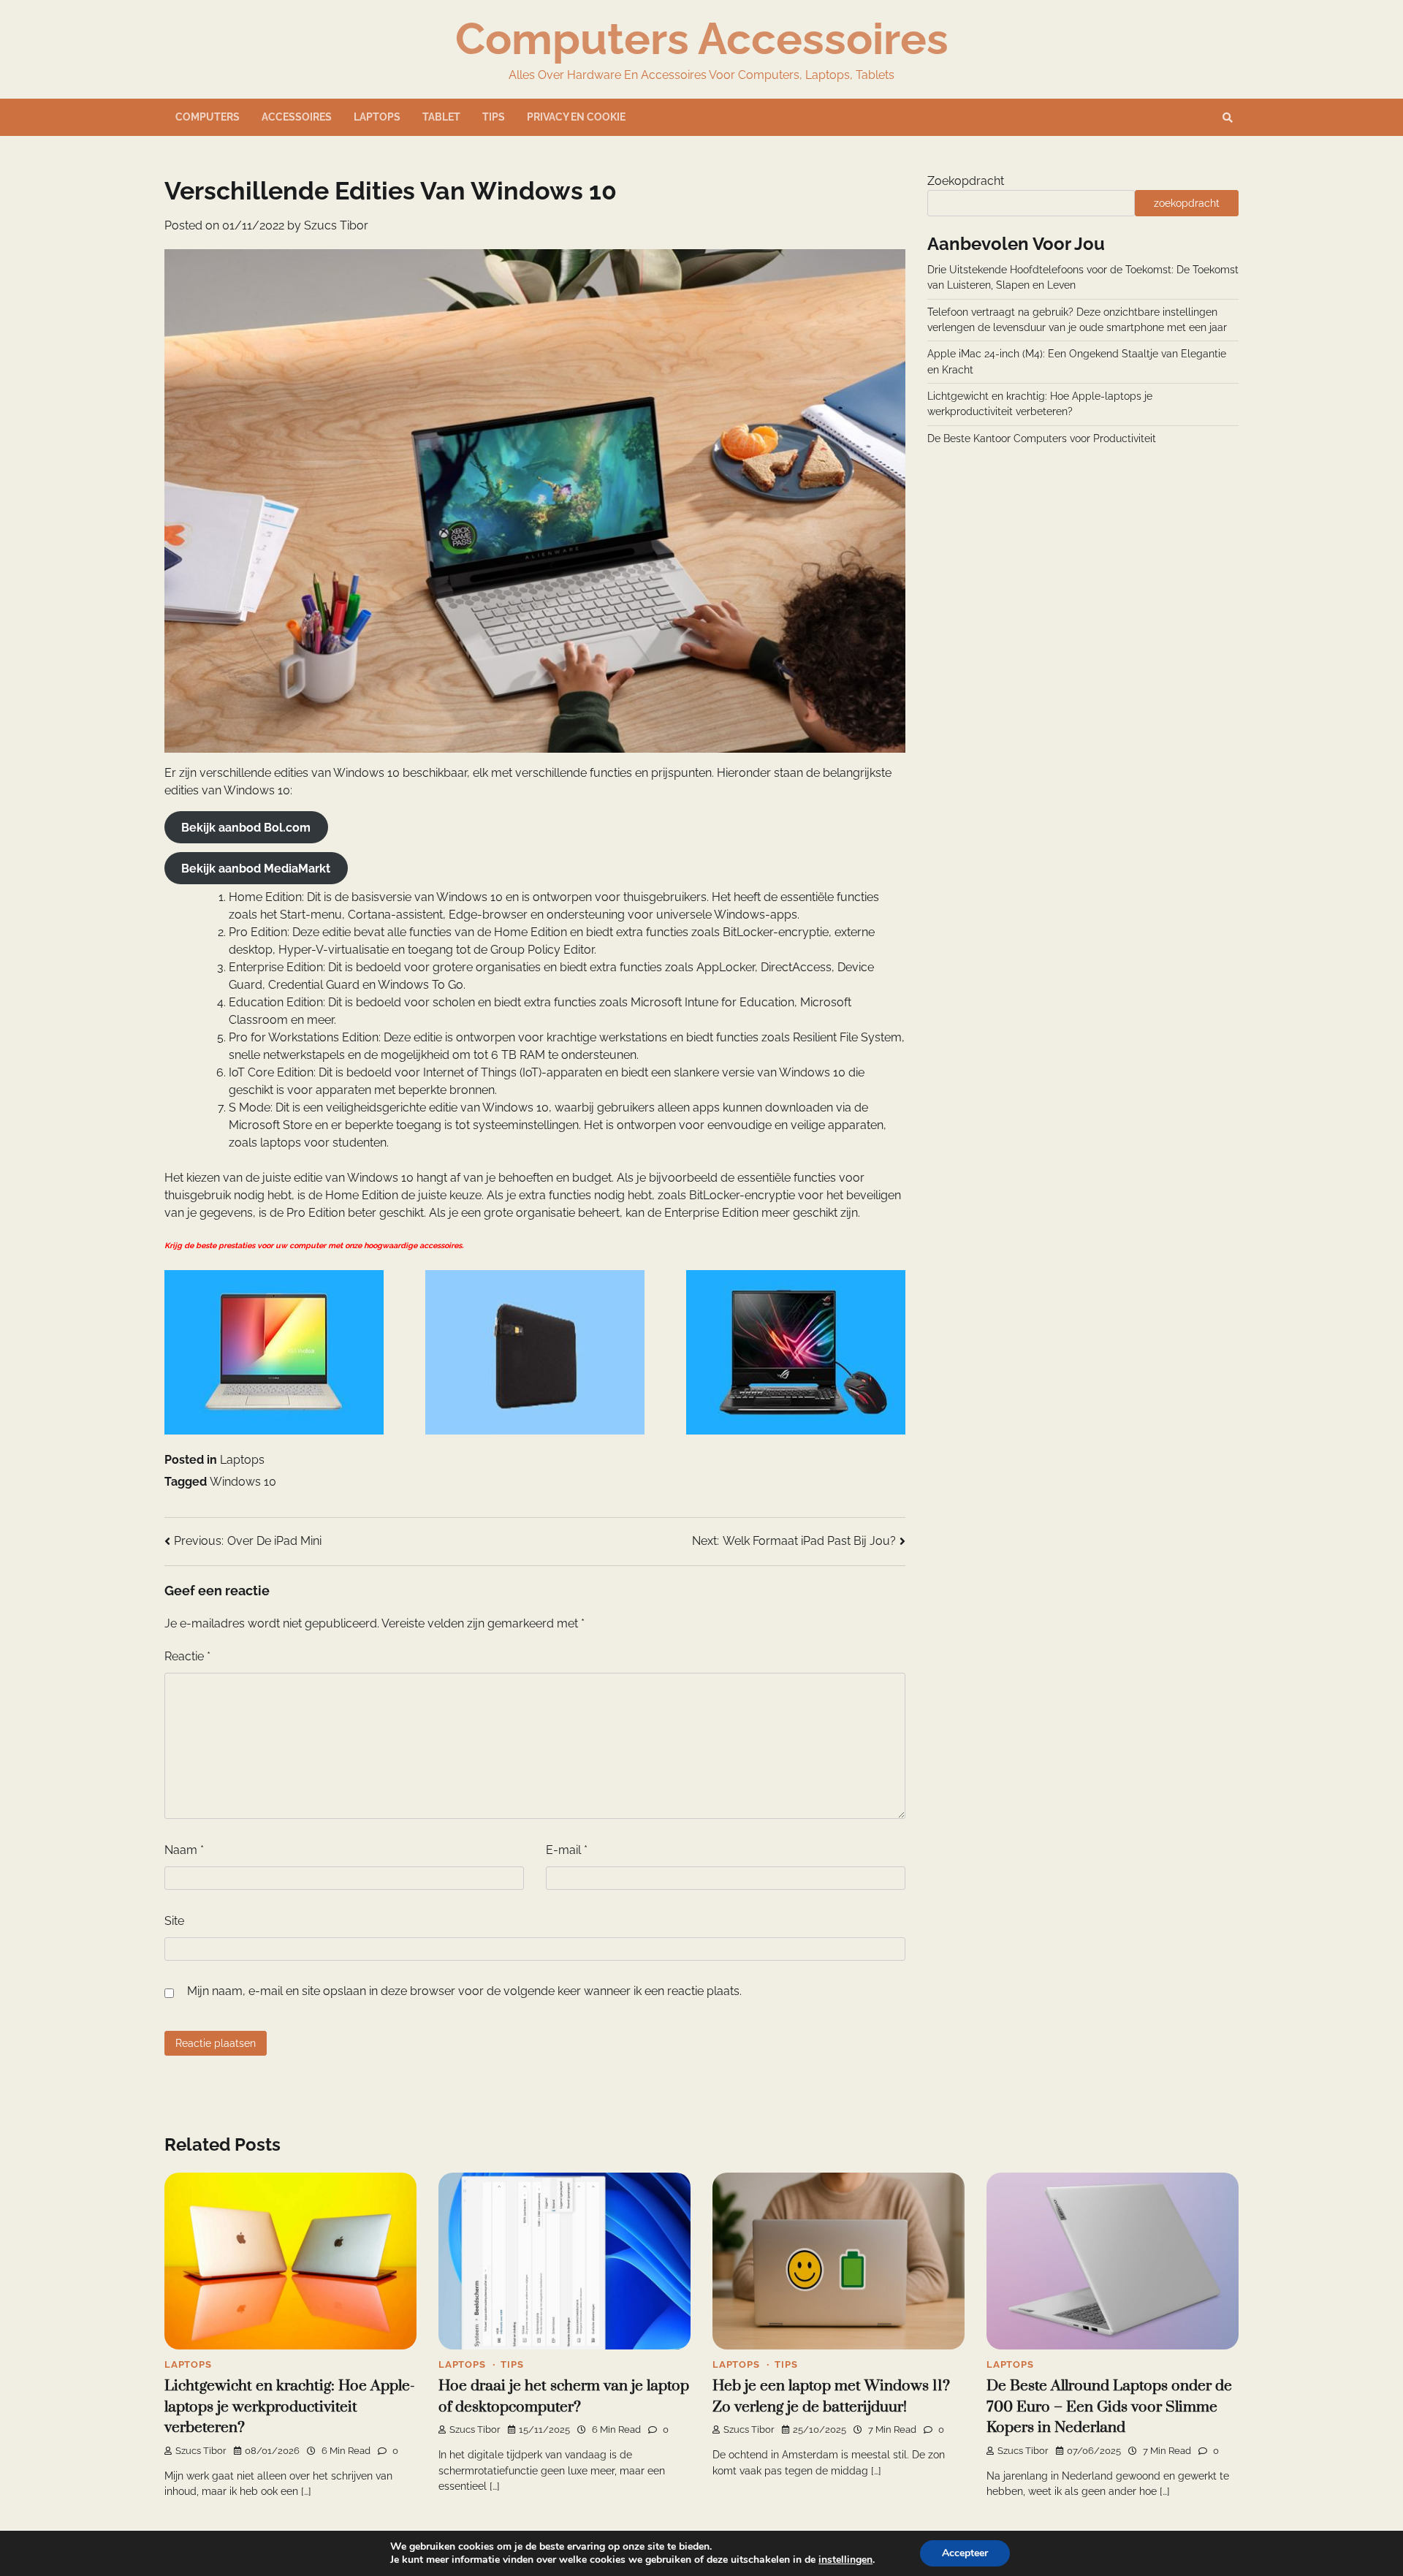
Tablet (441, 117)
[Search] (1228, 118)
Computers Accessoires (702, 39)
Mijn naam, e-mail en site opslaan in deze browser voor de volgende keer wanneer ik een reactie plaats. (464, 1991)
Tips (494, 117)
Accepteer (965, 2553)
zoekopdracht (1187, 203)
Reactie (187, 1656)
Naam (184, 1850)
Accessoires (297, 117)
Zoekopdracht (966, 181)
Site (174, 1921)
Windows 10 (243, 1482)
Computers (208, 117)
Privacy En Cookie (576, 117)
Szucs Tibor (336, 225)
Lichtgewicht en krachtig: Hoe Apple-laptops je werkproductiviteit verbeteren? (290, 2407)
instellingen (845, 2560)
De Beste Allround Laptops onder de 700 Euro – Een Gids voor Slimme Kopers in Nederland (1109, 2407)
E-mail (567, 1850)
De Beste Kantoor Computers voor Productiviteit (1042, 438)
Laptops (377, 117)
